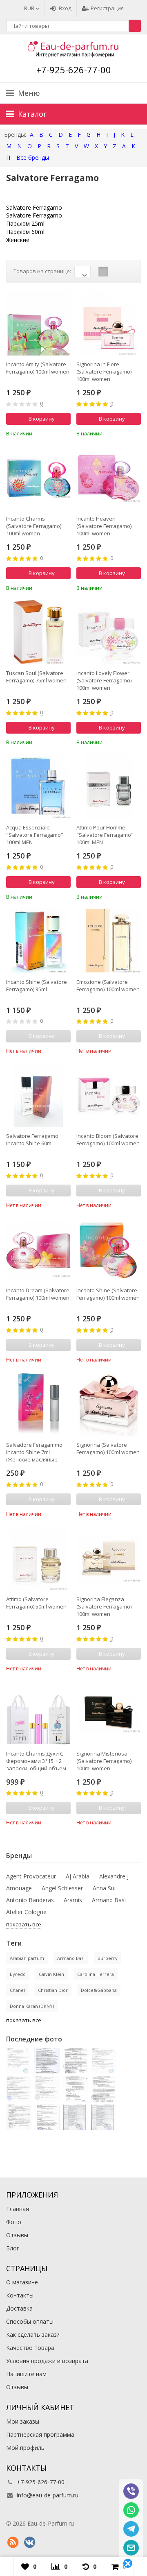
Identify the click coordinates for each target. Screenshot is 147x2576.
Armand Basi (109, 1900)
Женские (18, 240)
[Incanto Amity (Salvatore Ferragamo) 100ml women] (38, 323)
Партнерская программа (40, 2434)
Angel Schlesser (62, 1888)
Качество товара (30, 2348)
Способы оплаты (30, 2321)
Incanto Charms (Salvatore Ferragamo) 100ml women (34, 526)
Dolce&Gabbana (99, 1990)
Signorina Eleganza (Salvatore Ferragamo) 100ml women (104, 1606)
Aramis (73, 1900)
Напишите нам (26, 2374)
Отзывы (17, 2235)
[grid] (103, 272)
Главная (18, 2209)
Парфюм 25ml (25, 223)
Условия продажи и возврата (47, 2361)
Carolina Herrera (96, 1974)
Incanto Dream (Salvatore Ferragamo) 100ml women (38, 1294)
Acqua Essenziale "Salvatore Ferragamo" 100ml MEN (35, 835)
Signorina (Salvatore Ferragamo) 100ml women (108, 1448)
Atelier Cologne (26, 1912)
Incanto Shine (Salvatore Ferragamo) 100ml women (108, 1294)
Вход (65, 8)
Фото (14, 2222)
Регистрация (107, 8)
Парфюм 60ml (25, 232)
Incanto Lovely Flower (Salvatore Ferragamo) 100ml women (104, 680)
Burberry (108, 1958)
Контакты (20, 2295)
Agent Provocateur (31, 1876)
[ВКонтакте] (29, 2542)
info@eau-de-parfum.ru (48, 2495)
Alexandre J (114, 1876)
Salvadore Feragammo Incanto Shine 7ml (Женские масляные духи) (34, 1452)
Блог (13, 2248)
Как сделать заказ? (33, 2335)
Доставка (19, 2308)
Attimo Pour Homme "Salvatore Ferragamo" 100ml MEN (105, 835)
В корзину (42, 419)
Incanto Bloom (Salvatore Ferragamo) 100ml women (108, 1140)
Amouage (19, 1888)
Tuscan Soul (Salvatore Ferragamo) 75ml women (36, 677)
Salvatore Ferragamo (34, 207)
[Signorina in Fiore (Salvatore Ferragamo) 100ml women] (109, 323)
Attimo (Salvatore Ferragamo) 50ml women (36, 1603)
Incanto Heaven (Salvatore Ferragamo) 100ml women (104, 526)
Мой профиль (25, 2448)
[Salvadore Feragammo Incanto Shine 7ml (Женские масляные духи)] (38, 1404)
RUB (30, 8)
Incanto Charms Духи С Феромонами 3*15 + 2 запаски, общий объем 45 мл (36, 1761)
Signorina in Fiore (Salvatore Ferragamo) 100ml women (104, 372)
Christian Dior (53, 1990)
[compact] (129, 272)
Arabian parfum (27, 1958)
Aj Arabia (78, 1876)
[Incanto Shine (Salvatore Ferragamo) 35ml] (38, 941)
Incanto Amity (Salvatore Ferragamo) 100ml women (38, 368)
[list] (116, 272)
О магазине (22, 2282)
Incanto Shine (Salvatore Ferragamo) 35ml (37, 986)
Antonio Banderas (30, 1900)
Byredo (18, 1974)
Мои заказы (23, 2421)
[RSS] (13, 2542)
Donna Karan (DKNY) (32, 2006)
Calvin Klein (51, 1974)
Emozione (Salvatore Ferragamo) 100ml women (108, 986)
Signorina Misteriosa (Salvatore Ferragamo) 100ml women (104, 1761)
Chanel (17, 1990)
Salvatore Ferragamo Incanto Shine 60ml (32, 1140)
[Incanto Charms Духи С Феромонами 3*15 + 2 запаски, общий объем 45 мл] (38, 1713)
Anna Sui (104, 1888)
